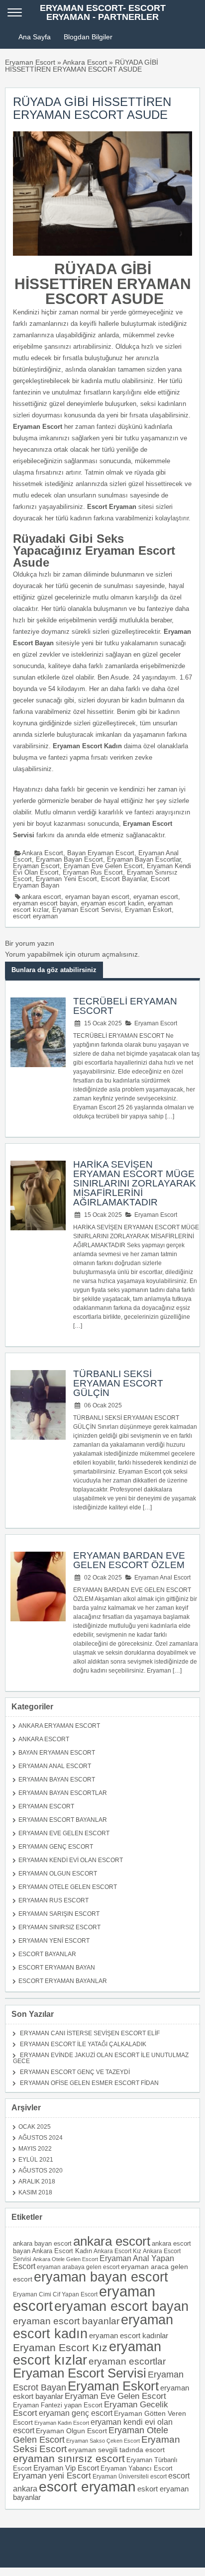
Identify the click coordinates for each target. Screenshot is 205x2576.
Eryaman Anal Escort (162, 1578)
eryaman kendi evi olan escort (93, 2426)
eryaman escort (156, 897)
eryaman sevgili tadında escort (116, 2450)
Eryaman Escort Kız (60, 2348)
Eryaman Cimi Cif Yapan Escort (55, 2294)
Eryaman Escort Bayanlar (63, 1820)
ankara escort (42, 897)
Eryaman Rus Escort (93, 872)
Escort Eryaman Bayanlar (63, 1981)
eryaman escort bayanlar (66, 2321)
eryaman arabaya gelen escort (78, 2267)
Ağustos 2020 (41, 2171)
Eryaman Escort (30, 62)
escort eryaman (35, 916)
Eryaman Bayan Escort (69, 859)
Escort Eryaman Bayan (57, 1968)
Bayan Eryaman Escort (101, 853)
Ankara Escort (85, 62)
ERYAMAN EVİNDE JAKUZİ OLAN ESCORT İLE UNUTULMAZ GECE (101, 2058)
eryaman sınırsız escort (69, 2458)
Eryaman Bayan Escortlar (144, 859)
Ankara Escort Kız (117, 2251)
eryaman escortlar (127, 2361)
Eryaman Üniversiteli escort (130, 2476)
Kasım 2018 (35, 2192)
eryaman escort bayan (45, 903)
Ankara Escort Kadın (62, 2251)
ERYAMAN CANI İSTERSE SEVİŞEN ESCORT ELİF (90, 2033)
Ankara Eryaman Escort (59, 1726)
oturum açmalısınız (108, 954)
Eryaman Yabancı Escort (137, 2468)
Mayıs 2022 (35, 2149)
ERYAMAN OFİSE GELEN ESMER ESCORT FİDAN (89, 2083)
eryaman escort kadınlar (129, 2335)
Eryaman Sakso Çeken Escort (103, 2441)
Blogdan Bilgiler (88, 37)
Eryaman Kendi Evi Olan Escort (71, 1860)
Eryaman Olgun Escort (58, 1874)
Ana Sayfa (35, 37)
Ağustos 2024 (41, 2138)
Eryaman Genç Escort (56, 1847)
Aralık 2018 (37, 2181)
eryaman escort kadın (112, 903)
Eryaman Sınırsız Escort (59, 1927)
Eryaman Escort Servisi (87, 910)
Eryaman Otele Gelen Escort (68, 1887)
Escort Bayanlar (124, 879)
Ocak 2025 (35, 2127)
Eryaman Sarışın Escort (59, 1914)
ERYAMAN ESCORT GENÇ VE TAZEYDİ (75, 2072)
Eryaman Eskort (148, 910)
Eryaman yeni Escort (52, 2476)
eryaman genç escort (76, 2413)
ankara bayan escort (42, 2243)
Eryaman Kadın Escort (62, 2423)
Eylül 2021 (36, 2160)
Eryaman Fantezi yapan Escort (58, 2405)
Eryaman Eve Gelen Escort (103, 866)
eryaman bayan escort (97, 897)
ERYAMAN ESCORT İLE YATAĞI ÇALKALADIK (83, 2044)
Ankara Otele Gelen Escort (65, 2259)
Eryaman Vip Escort (66, 2468)
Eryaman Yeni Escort (66, 879)
